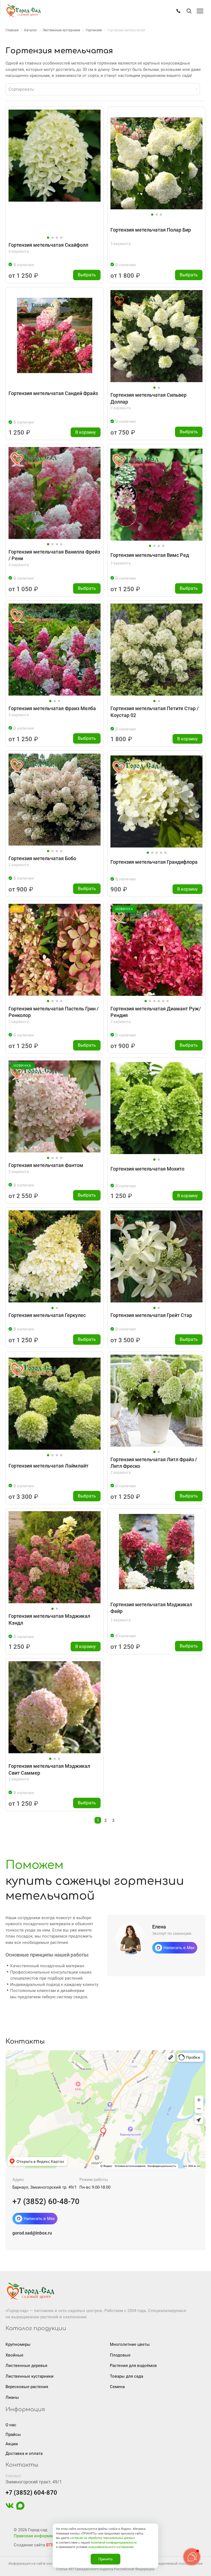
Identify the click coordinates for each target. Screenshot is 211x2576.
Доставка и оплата (24, 2453)
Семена (117, 2387)
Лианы (12, 2397)
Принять (105, 2559)
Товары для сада (127, 2376)
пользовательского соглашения (111, 2547)
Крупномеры (18, 2344)
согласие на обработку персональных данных (102, 2538)
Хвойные (14, 2355)
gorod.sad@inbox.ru (32, 2233)
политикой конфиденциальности (114, 2543)
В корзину (86, 432)
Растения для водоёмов (133, 2366)
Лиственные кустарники (30, 2376)
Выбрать (87, 275)
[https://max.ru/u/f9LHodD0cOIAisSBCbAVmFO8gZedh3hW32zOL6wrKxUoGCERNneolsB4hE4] (20, 2508)
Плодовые (120, 2355)
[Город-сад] (23, 11)
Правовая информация (36, 2536)
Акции (12, 2444)
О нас (11, 2425)
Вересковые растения (27, 2387)
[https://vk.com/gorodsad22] (10, 2508)
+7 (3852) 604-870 (31, 2493)
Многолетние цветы (130, 2344)
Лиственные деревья (26, 2366)
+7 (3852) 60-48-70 (46, 2201)
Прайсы (13, 2435)
